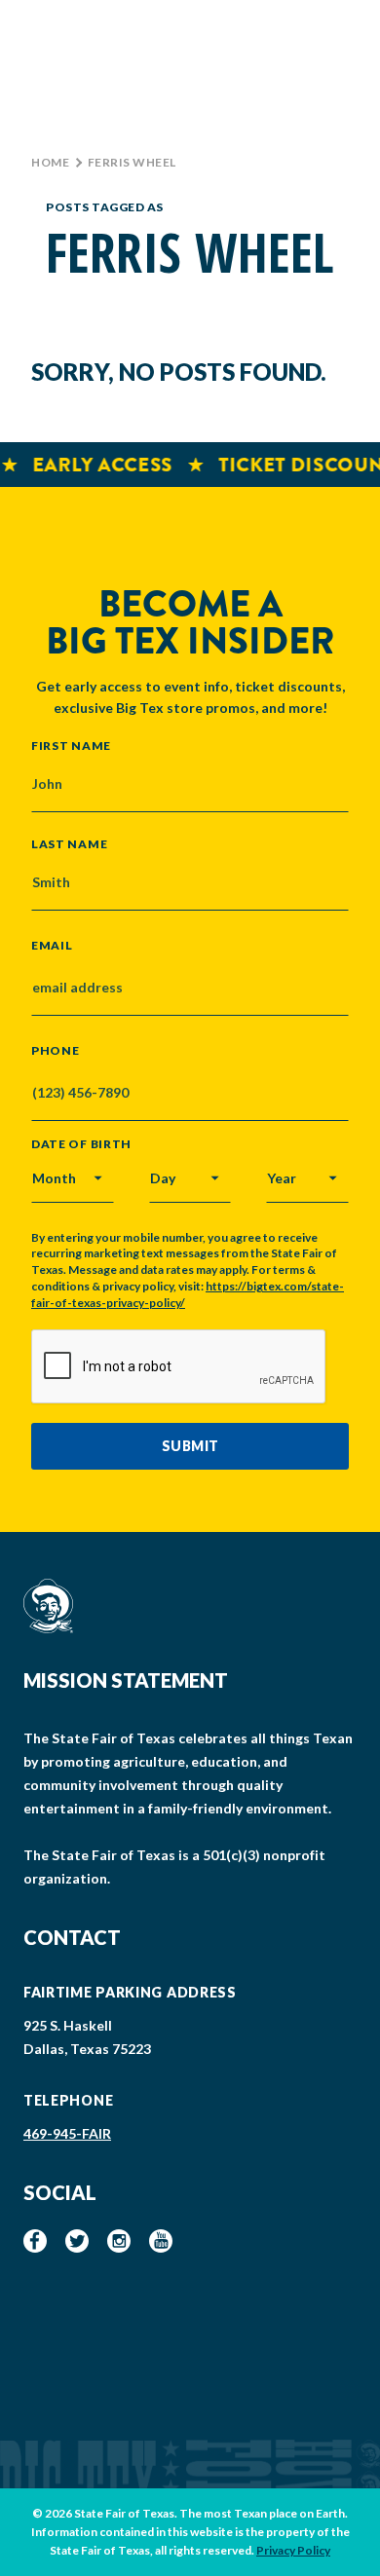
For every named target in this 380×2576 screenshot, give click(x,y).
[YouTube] (161, 2241)
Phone (56, 1051)
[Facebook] (35, 2241)
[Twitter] (77, 2241)
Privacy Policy (293, 2550)
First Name (71, 745)
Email (52, 946)
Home (50, 162)
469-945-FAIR (67, 2133)
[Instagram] (119, 2241)
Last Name (69, 843)
